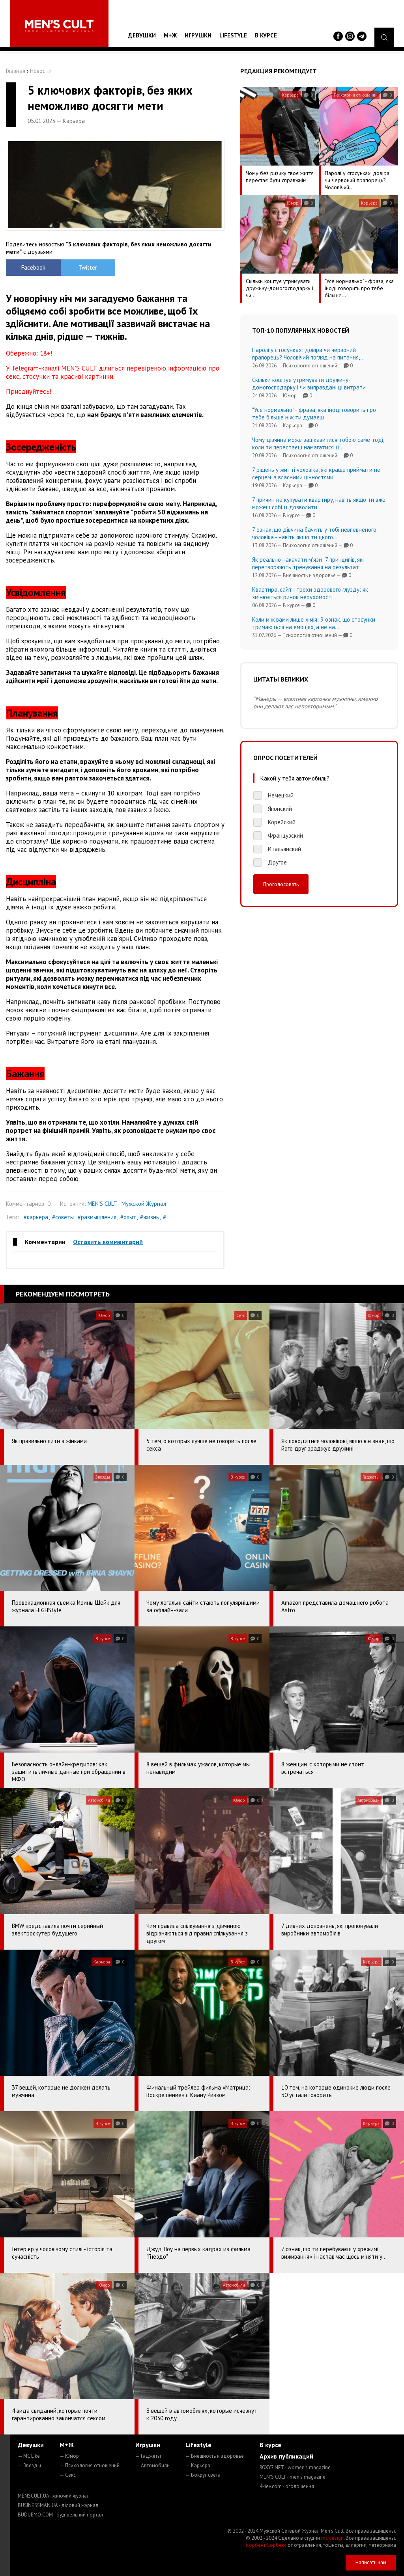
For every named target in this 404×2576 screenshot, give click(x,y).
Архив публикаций (286, 2456)
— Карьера (198, 2465)
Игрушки (198, 35)
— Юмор (69, 2456)
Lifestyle (233, 35)
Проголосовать (281, 884)
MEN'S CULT (293, 2477)
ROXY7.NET (295, 2467)
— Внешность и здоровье (215, 2456)
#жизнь (150, 1217)
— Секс (68, 2475)
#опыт (128, 1217)
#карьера (36, 1217)
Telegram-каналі (35, 368)
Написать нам (371, 2562)
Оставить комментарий (108, 1242)
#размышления (97, 1217)
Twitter (88, 267)
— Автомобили (152, 2465)
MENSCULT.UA (54, 2496)
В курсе (266, 35)
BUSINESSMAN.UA (58, 2505)
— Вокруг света (203, 2475)
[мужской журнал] (59, 26)
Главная (16, 71)
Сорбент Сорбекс (266, 2545)
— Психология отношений (90, 2465)
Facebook (33, 267)
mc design (332, 2538)
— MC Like (29, 2456)
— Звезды (29, 2465)
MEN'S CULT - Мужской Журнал (127, 1204)
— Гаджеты (148, 2456)
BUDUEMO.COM (60, 2515)
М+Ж (170, 35)
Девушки (142, 35)
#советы (63, 1217)
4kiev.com (287, 2486)
